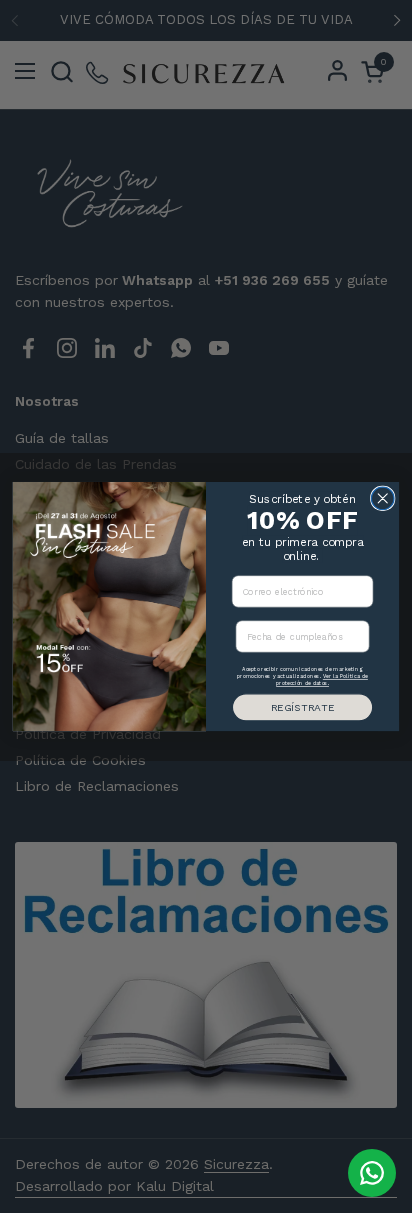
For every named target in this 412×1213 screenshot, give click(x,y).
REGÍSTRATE (302, 707)
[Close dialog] (382, 498)
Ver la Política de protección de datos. (322, 680)
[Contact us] (372, 1173)
